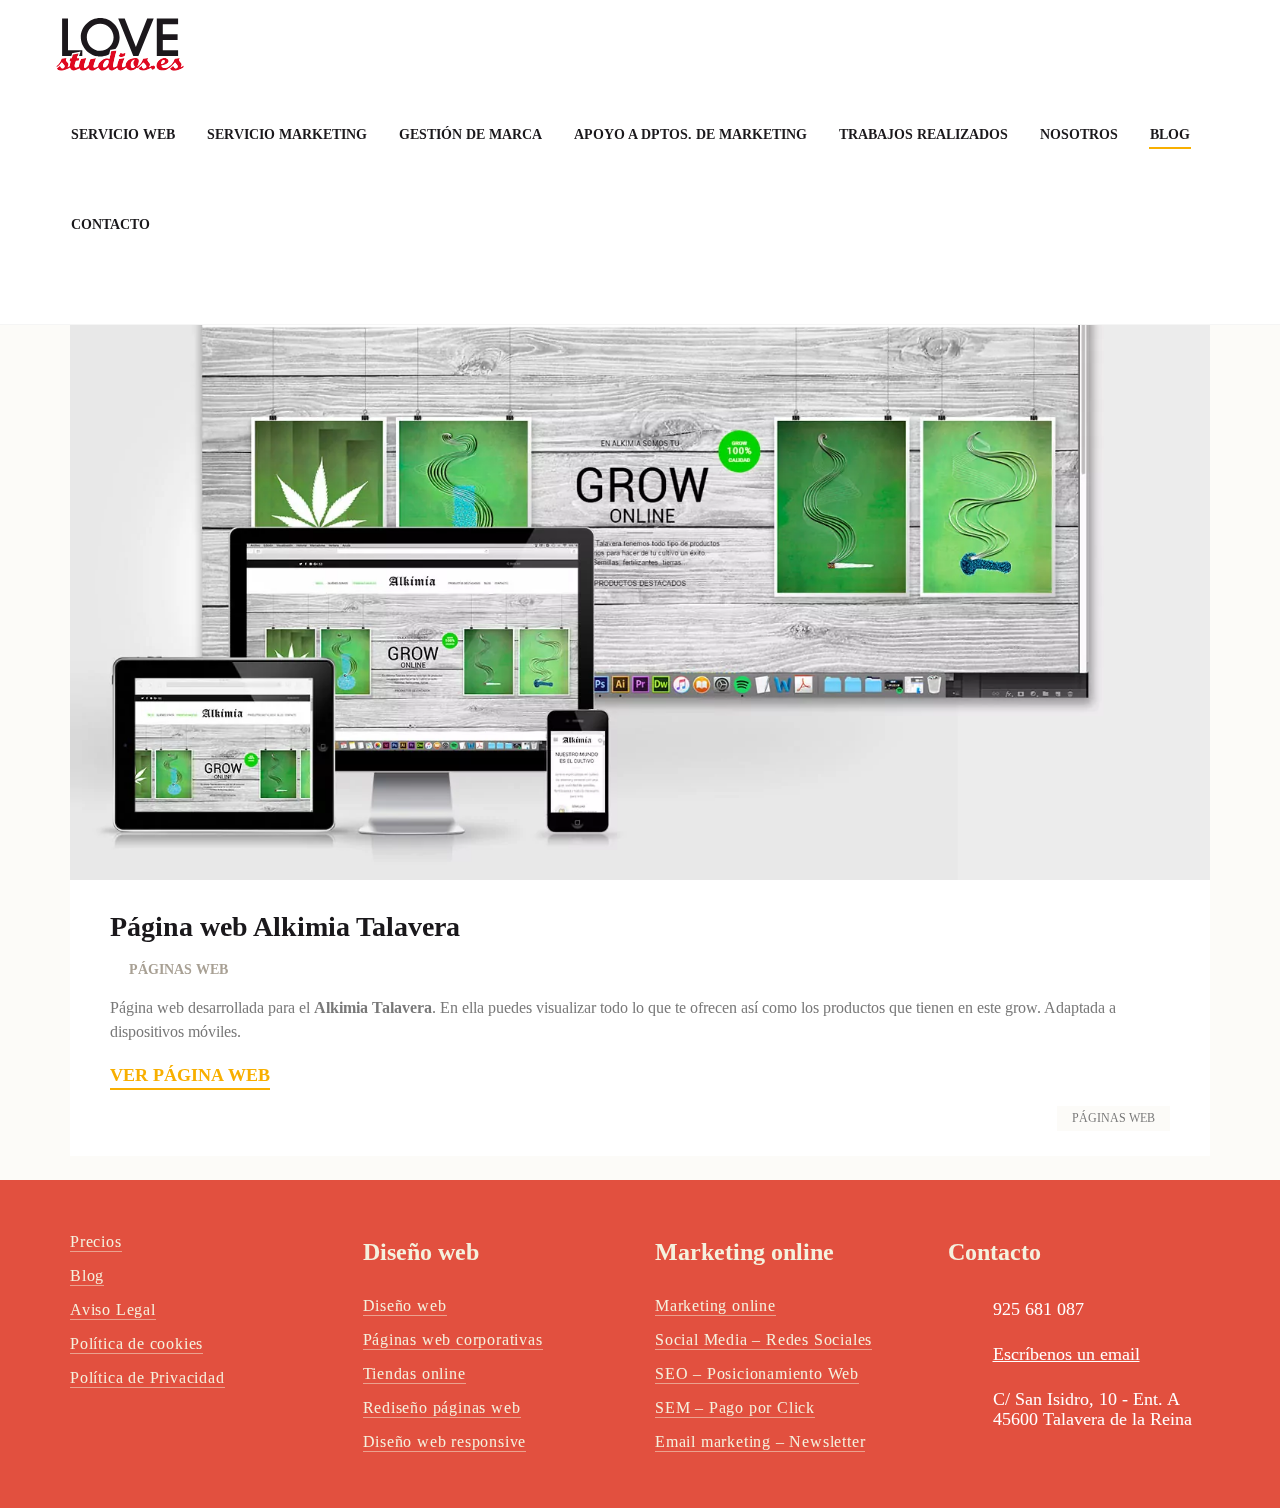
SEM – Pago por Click (735, 1407)
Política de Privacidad (147, 1377)
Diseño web (405, 1305)
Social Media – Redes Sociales (763, 1339)
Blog (87, 1275)
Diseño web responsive (445, 1441)
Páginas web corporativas (453, 1339)
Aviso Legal (113, 1309)
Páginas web (1113, 1118)
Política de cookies (136, 1343)
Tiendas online (414, 1373)
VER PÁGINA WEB (190, 1075)
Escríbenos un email (1066, 1354)
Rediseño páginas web (442, 1407)
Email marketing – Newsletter (760, 1441)
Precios (96, 1241)
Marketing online (715, 1305)
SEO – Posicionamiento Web (757, 1373)
